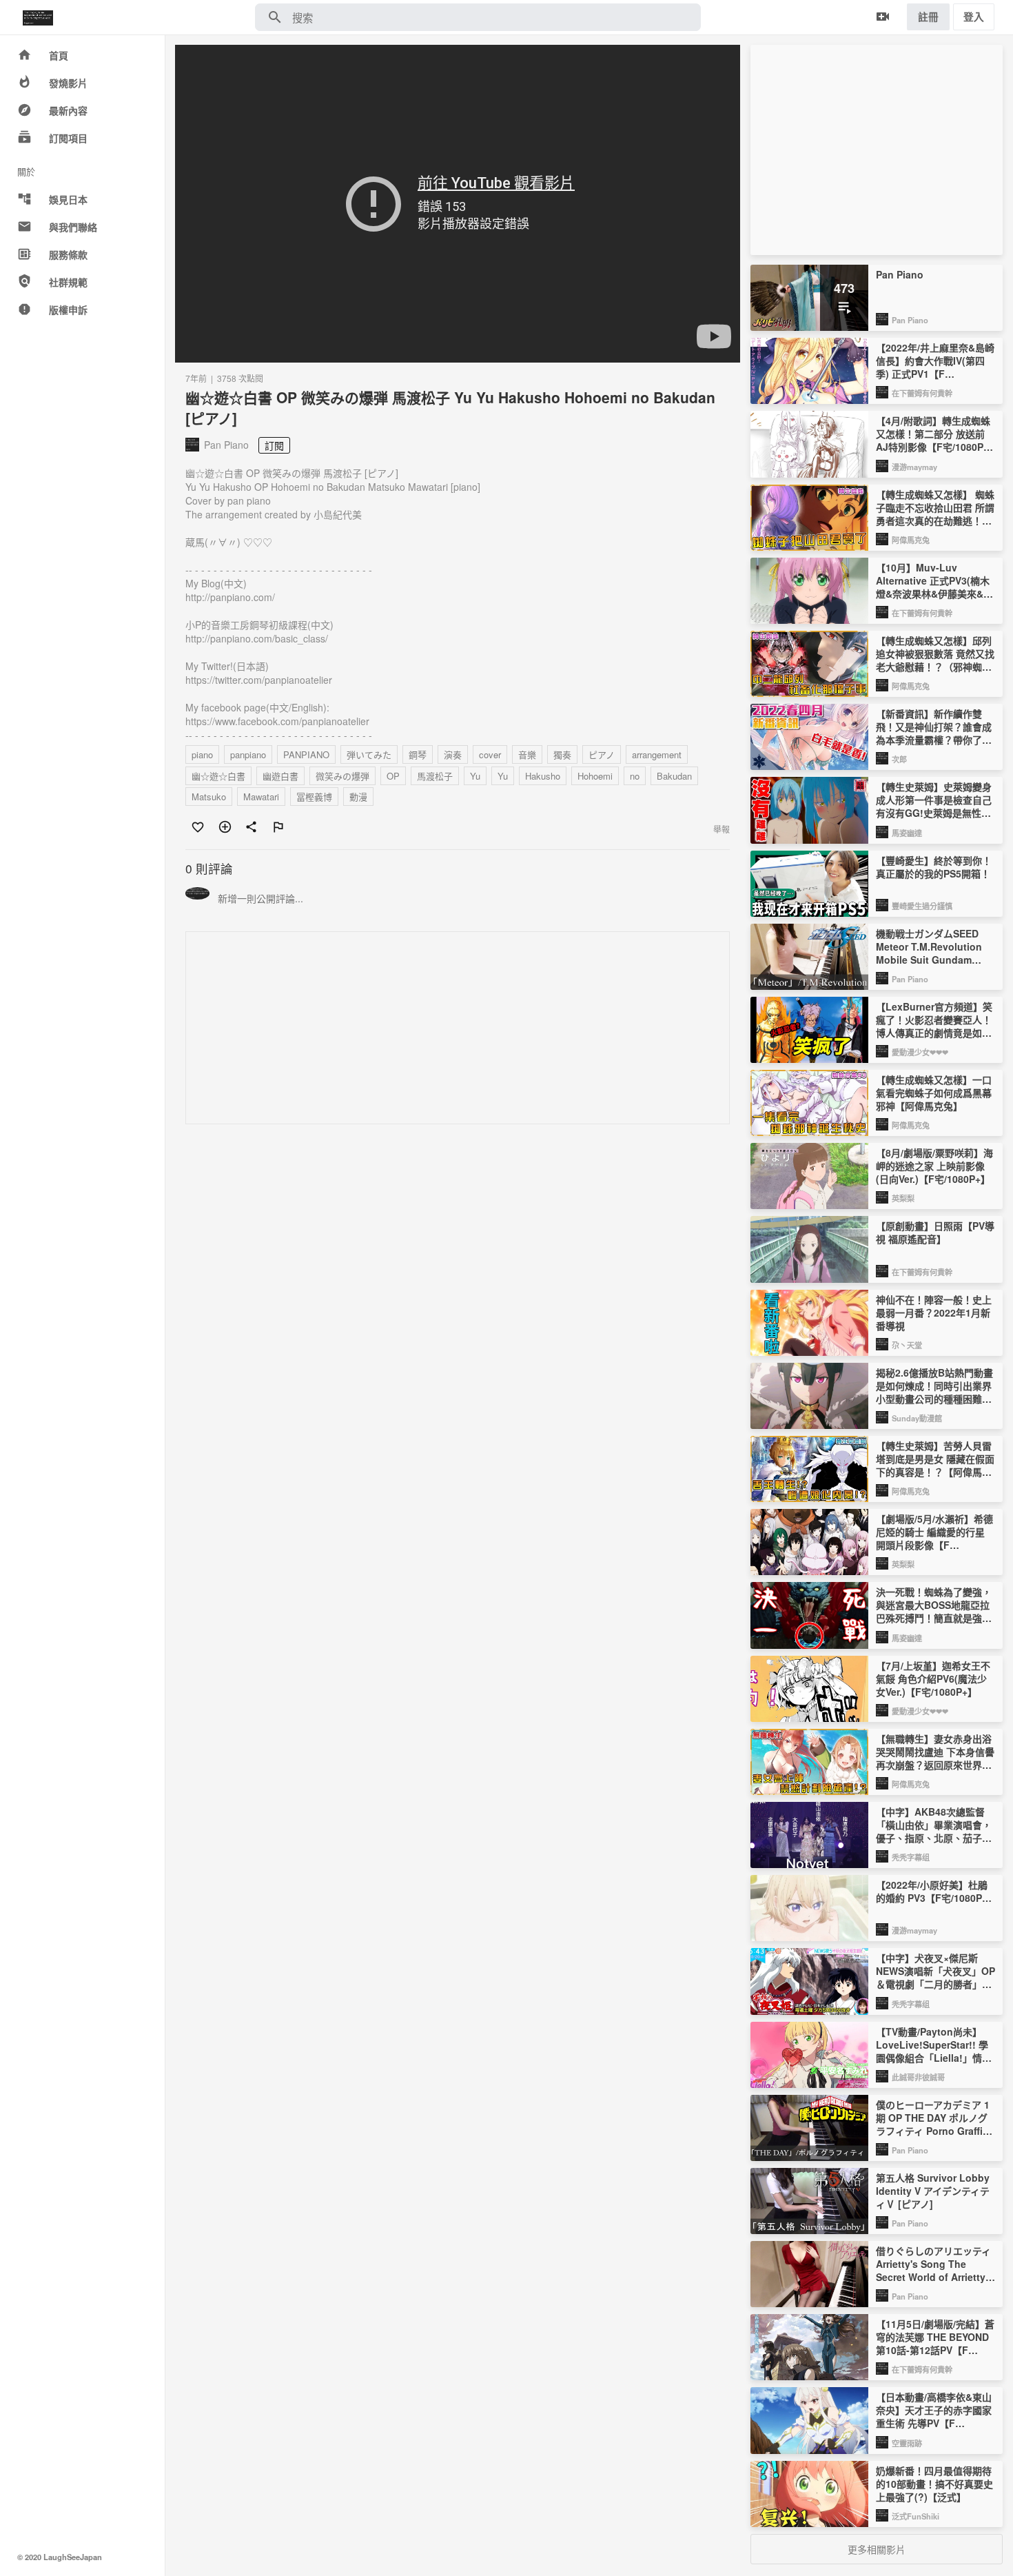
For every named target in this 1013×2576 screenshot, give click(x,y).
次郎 (899, 759)
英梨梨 (903, 1198)
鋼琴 (418, 754)
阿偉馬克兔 (911, 540)
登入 (974, 17)
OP (393, 776)
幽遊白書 (280, 776)
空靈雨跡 (907, 2443)
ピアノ (602, 754)
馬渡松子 (435, 776)
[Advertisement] (458, 1028)
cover (490, 754)
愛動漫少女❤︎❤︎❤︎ (920, 1052)
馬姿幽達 (907, 833)
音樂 (527, 754)
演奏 (453, 754)
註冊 (928, 17)
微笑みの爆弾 (342, 776)
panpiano (248, 754)
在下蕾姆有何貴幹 (922, 393)
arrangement (657, 754)
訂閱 (274, 445)
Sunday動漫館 (917, 1418)
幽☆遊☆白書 (218, 776)
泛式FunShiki (915, 2516)
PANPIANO (306, 754)
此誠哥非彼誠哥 (918, 2077)
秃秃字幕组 (911, 1857)
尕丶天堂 (907, 1345)
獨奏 (562, 754)
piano (202, 754)
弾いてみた (369, 754)
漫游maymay (914, 467)
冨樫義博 (314, 797)
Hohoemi (595, 776)
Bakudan (674, 776)
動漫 (358, 797)
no (635, 776)
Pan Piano (910, 320)
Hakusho (543, 776)
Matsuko (209, 797)
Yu (475, 776)
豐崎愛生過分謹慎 (922, 906)
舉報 (722, 829)
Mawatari (261, 797)
